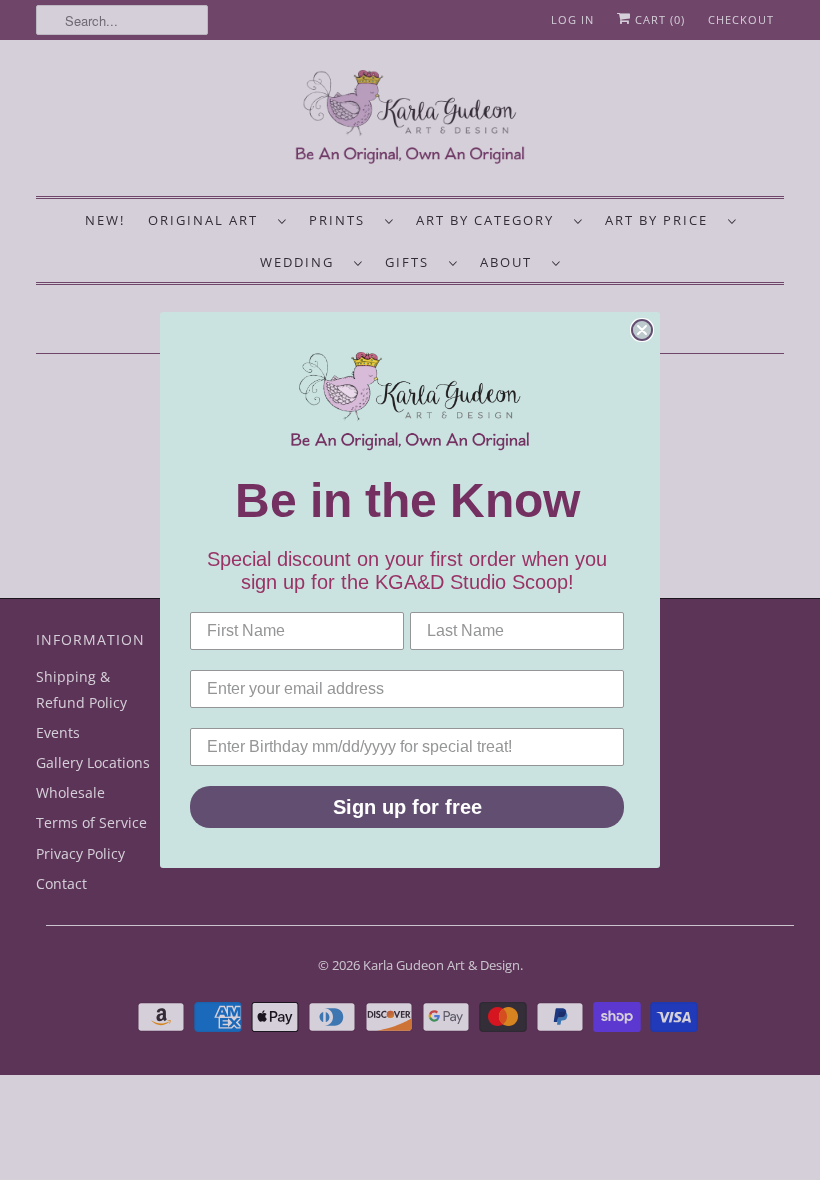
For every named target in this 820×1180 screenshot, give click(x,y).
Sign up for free (407, 807)
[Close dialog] (642, 330)
